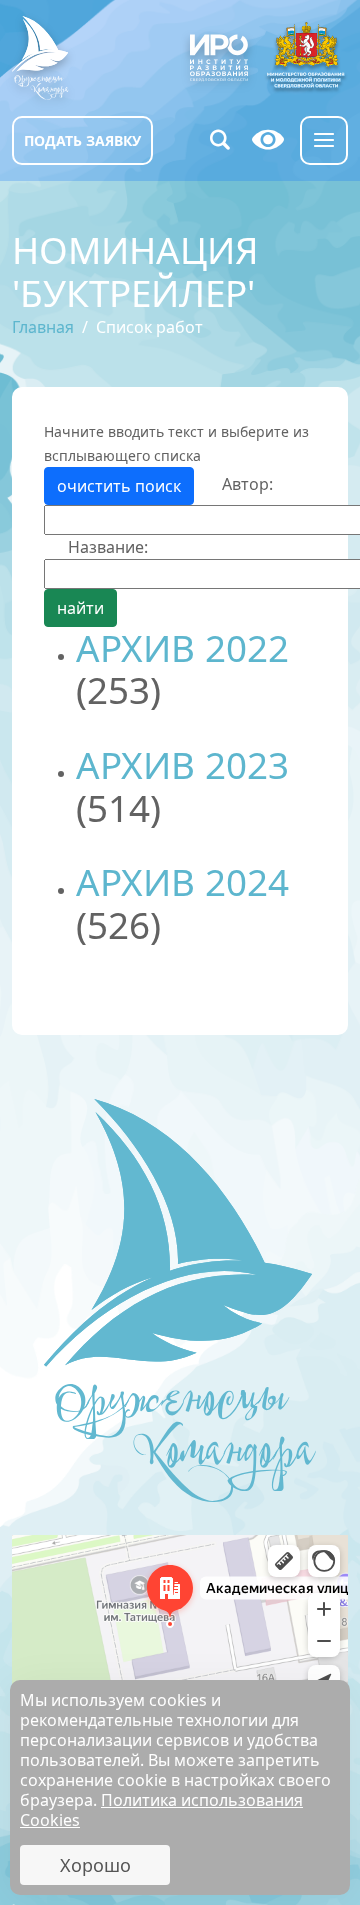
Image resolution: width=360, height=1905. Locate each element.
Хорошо (95, 1865)
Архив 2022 (182, 648)
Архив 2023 (182, 765)
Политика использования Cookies (161, 1810)
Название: (108, 547)
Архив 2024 (182, 882)
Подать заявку (82, 140)
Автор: (247, 484)
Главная (43, 327)
